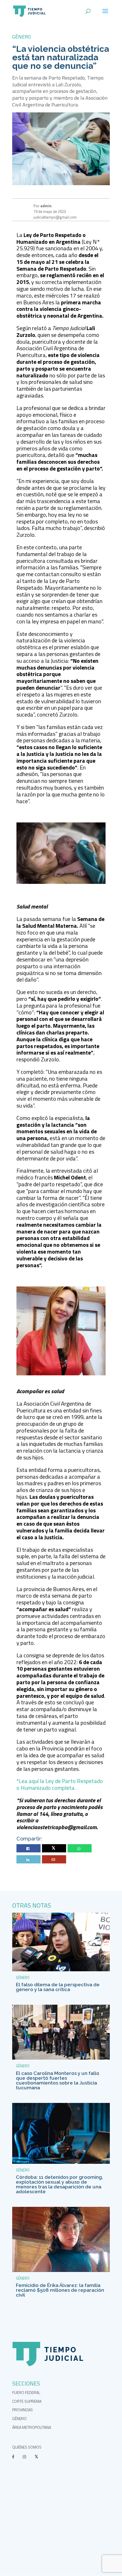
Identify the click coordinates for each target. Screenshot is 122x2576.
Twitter (54, 1849)
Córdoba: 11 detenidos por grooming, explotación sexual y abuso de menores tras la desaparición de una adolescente (59, 2184)
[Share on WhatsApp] (80, 1849)
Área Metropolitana (32, 2427)
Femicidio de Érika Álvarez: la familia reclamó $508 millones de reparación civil (60, 2290)
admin (46, 206)
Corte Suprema (27, 2401)
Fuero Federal (26, 2392)
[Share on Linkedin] (29, 1860)
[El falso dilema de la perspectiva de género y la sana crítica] (61, 1970)
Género (22, 37)
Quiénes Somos (27, 2447)
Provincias (23, 2410)
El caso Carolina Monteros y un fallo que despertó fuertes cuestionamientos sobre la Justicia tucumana (58, 2080)
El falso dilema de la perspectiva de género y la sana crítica (58, 1987)
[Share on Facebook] (29, 1849)
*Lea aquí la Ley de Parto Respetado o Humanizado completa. (60, 1784)
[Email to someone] (54, 1860)
